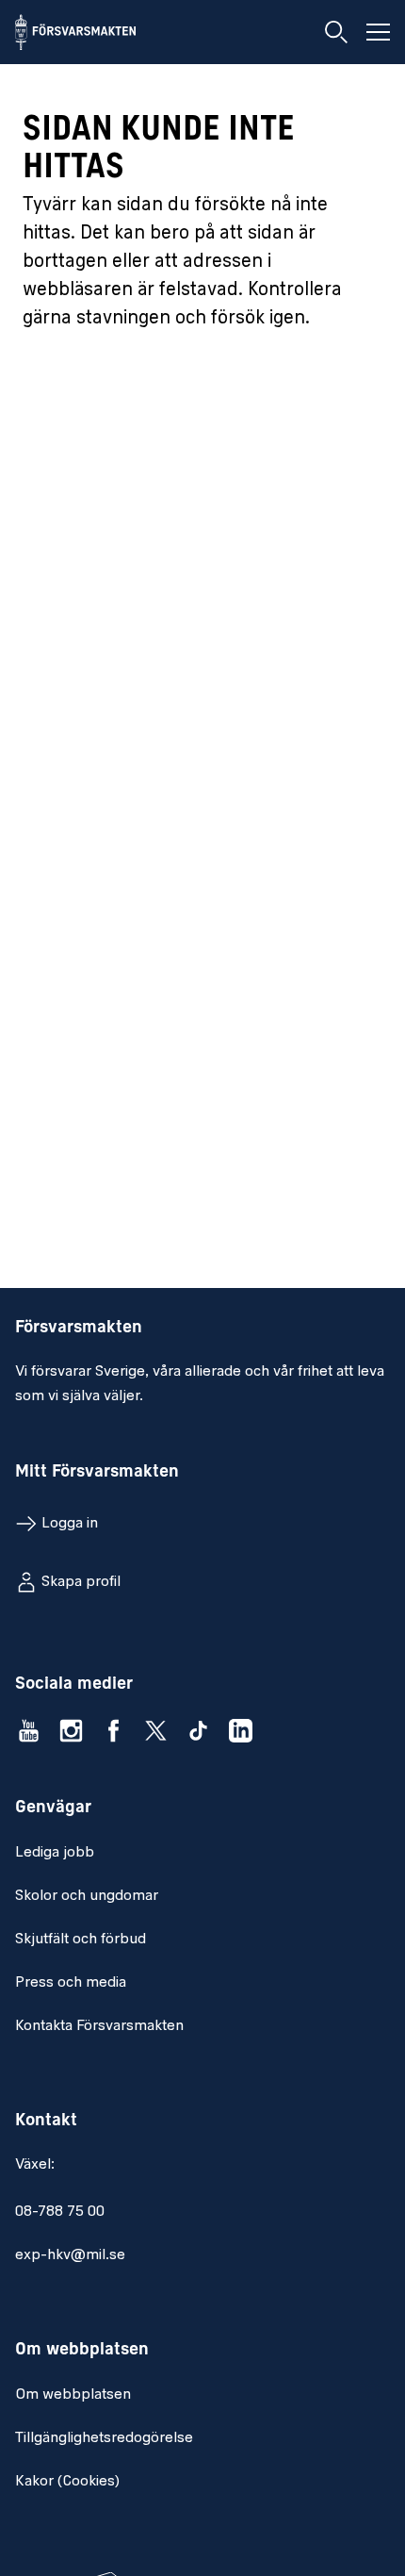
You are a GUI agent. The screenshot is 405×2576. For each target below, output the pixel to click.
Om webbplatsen (73, 2395)
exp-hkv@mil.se (70, 2255)
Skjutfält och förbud (81, 1940)
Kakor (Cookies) (67, 2482)
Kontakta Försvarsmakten (99, 2026)
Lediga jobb (55, 1853)
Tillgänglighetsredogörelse (104, 2438)
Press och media (71, 1983)
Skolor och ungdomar (87, 1896)
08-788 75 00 (60, 2212)
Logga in (70, 1524)
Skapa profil (81, 1582)
